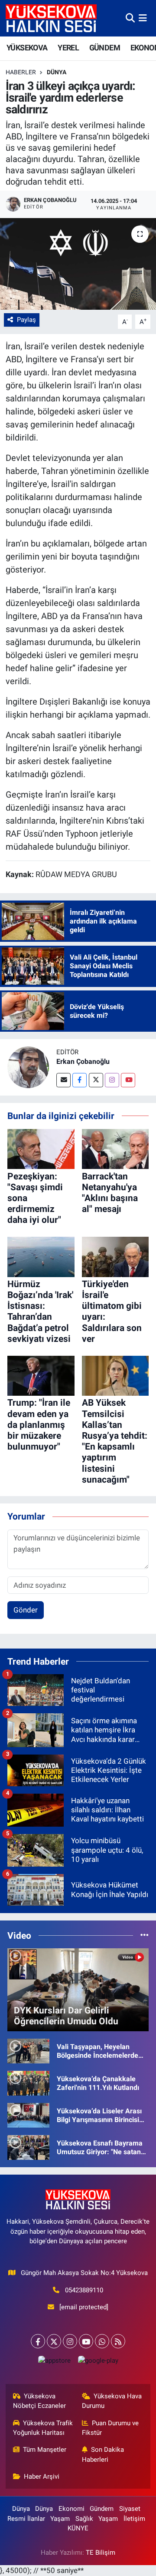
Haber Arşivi (42, 2477)
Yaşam (60, 2519)
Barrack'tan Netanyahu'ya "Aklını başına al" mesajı (110, 1193)
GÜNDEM (105, 48)
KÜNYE (78, 2528)
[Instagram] (112, 1080)
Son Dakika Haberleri (103, 2454)
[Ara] (130, 18)
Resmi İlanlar (26, 2519)
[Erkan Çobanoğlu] (28, 1067)
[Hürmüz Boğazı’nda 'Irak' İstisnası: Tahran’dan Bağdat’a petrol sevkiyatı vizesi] (41, 1256)
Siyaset (130, 2509)
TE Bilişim (101, 2553)
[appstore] (54, 2362)
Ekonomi (71, 2509)
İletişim (134, 2519)
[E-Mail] (63, 1080)
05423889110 (84, 2290)
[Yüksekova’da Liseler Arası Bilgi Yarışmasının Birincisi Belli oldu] (28, 2115)
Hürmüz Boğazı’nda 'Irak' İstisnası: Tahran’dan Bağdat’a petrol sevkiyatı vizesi (40, 1311)
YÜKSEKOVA (27, 48)
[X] (54, 2341)
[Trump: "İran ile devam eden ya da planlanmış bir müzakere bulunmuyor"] (41, 1375)
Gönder (26, 1610)
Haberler (21, 72)
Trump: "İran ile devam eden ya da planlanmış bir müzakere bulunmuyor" (39, 1425)
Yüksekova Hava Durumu (112, 2401)
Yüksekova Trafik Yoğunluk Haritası (43, 2428)
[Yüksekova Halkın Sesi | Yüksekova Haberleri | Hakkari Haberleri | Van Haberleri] (51, 18)
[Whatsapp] (102, 2341)
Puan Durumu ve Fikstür (110, 2428)
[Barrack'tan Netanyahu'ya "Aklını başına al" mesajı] (115, 1148)
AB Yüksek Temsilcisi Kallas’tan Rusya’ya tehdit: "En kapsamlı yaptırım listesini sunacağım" (115, 1441)
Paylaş (26, 320)
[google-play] (98, 2362)
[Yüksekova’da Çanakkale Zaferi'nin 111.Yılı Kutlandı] (28, 2083)
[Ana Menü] (143, 18)
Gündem (102, 2509)
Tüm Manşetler (45, 2450)
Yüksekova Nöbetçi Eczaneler (39, 2401)
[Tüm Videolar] (145, 1935)
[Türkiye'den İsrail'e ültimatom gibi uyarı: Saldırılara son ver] (115, 1256)
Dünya (57, 72)
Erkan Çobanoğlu (83, 1061)
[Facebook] (80, 1080)
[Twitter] (96, 1080)
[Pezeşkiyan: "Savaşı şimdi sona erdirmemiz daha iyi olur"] (41, 1148)
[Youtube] (128, 1080)
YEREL (68, 48)
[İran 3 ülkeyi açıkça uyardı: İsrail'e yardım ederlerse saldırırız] (78, 264)
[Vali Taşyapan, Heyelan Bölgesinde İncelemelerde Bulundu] (28, 2050)
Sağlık (84, 2519)
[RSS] (118, 2341)
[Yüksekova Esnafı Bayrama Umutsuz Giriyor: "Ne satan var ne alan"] (28, 2147)
